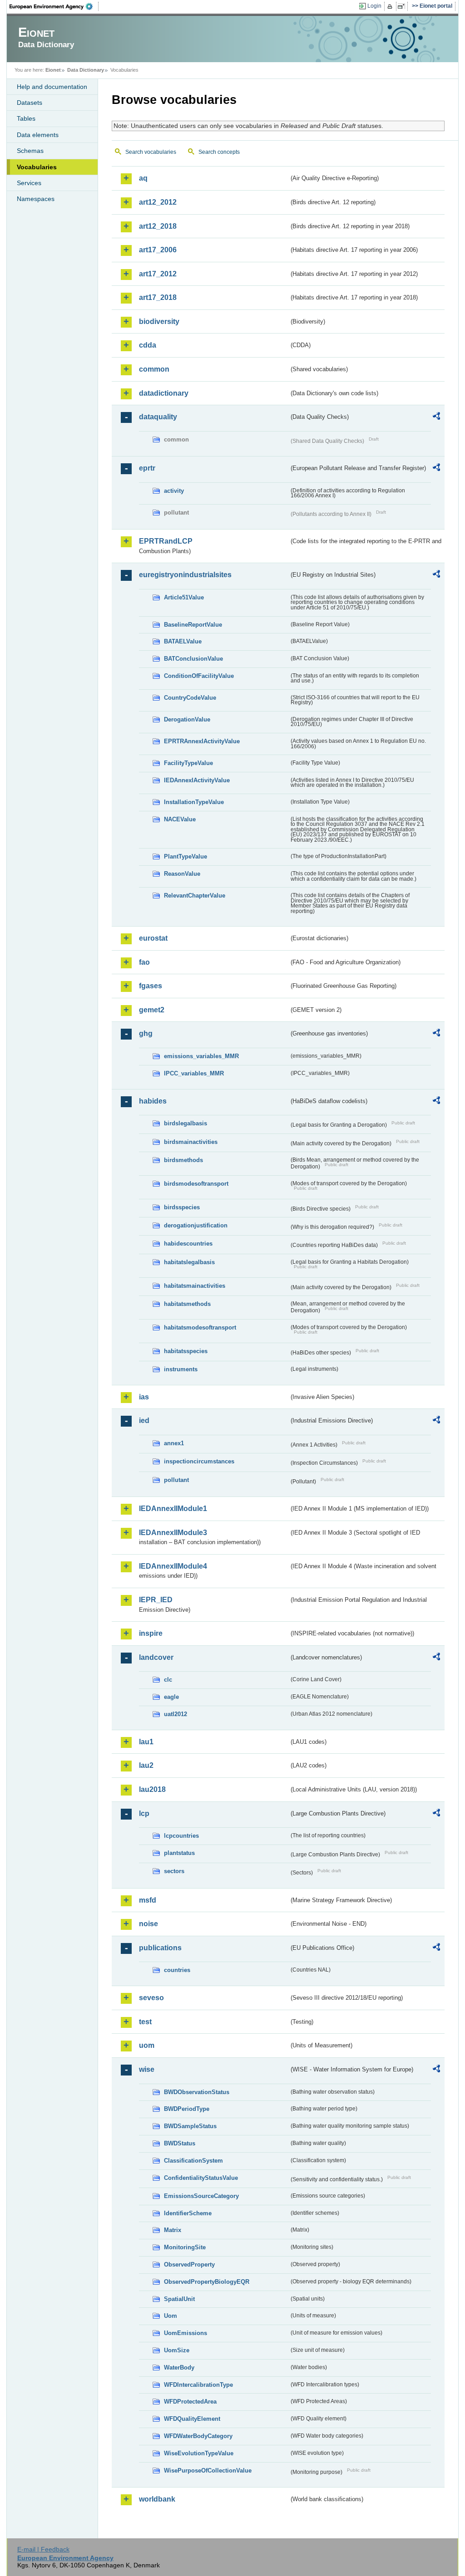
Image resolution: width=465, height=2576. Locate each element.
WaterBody (179, 2367)
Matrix (173, 2230)
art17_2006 (158, 250)
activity (174, 491)
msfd (148, 1900)
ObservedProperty (189, 2264)
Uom (171, 2316)
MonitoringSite (185, 2247)
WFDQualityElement (192, 2419)
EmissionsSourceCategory (201, 2196)
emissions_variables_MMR (201, 1056)
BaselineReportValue (193, 625)
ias (144, 1397)
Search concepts (219, 152)
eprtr (147, 468)
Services (29, 183)
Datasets (30, 103)
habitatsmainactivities (195, 1286)
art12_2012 (158, 202)
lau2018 (152, 1789)
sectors (174, 1871)
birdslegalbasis (186, 1123)
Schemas (30, 151)
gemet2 (152, 1010)
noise (148, 1924)
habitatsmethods (187, 1304)
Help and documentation (52, 87)
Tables (26, 118)
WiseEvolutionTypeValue (199, 2453)
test (145, 2022)
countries (177, 1970)
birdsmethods (183, 1160)
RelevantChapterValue (195, 895)
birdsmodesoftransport (196, 1184)
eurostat (153, 938)
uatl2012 (176, 1714)
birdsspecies (182, 1207)
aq (143, 178)
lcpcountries (181, 1836)
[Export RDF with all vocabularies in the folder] (436, 417)
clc (168, 1680)
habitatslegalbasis (189, 1262)
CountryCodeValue (190, 698)
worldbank (157, 2499)
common (154, 369)
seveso (151, 1998)
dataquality (158, 417)
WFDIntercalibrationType (198, 2385)
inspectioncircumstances (199, 1461)
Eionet (53, 70)
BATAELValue (183, 641)
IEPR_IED (156, 1600)
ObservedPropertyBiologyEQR (207, 2282)
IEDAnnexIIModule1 (173, 1509)
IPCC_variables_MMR (194, 1073)
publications (160, 1948)
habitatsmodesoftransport (200, 1327)
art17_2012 (158, 274)
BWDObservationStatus (197, 2092)
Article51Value (184, 597)
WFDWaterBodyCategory (198, 2436)
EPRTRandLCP (166, 541)
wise (147, 2069)
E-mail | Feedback (43, 2549)
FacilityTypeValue (188, 763)
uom (147, 2045)
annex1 (174, 1443)
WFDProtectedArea (190, 2402)
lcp (144, 1813)
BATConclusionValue (193, 659)
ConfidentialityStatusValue (201, 2178)
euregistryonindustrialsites (185, 575)
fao (144, 962)
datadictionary (164, 393)
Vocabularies (37, 167)
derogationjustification (196, 1225)
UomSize (177, 2350)
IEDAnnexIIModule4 (173, 1566)
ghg (146, 1033)
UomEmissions (186, 2333)
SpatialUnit (179, 2299)
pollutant (176, 1480)
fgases (151, 986)
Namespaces (36, 199)
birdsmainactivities (191, 1142)
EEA (54, 6)
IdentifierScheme (188, 2213)
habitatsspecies (186, 1351)
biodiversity (159, 321)
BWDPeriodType (187, 2109)
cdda (148, 345)
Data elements (38, 135)
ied (144, 1420)
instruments (181, 1369)
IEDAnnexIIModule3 (173, 1533)
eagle (171, 1697)
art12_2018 (158, 226)
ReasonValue (182, 874)
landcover (156, 1657)
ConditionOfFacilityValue (199, 676)
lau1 (146, 1742)
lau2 (146, 1765)
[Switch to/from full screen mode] (403, 6)
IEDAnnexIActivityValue (197, 780)
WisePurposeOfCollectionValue (208, 2471)
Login (374, 6)
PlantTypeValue (186, 856)
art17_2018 (158, 297)
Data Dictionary (86, 70)
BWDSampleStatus (190, 2126)
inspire (151, 1633)
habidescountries (188, 1244)
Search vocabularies (151, 152)
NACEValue (180, 819)
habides (153, 1101)
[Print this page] (391, 6)
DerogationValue (187, 719)
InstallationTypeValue (194, 802)
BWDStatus (180, 2143)
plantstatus (179, 1853)
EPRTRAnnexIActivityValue (202, 741)
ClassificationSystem (193, 2161)
